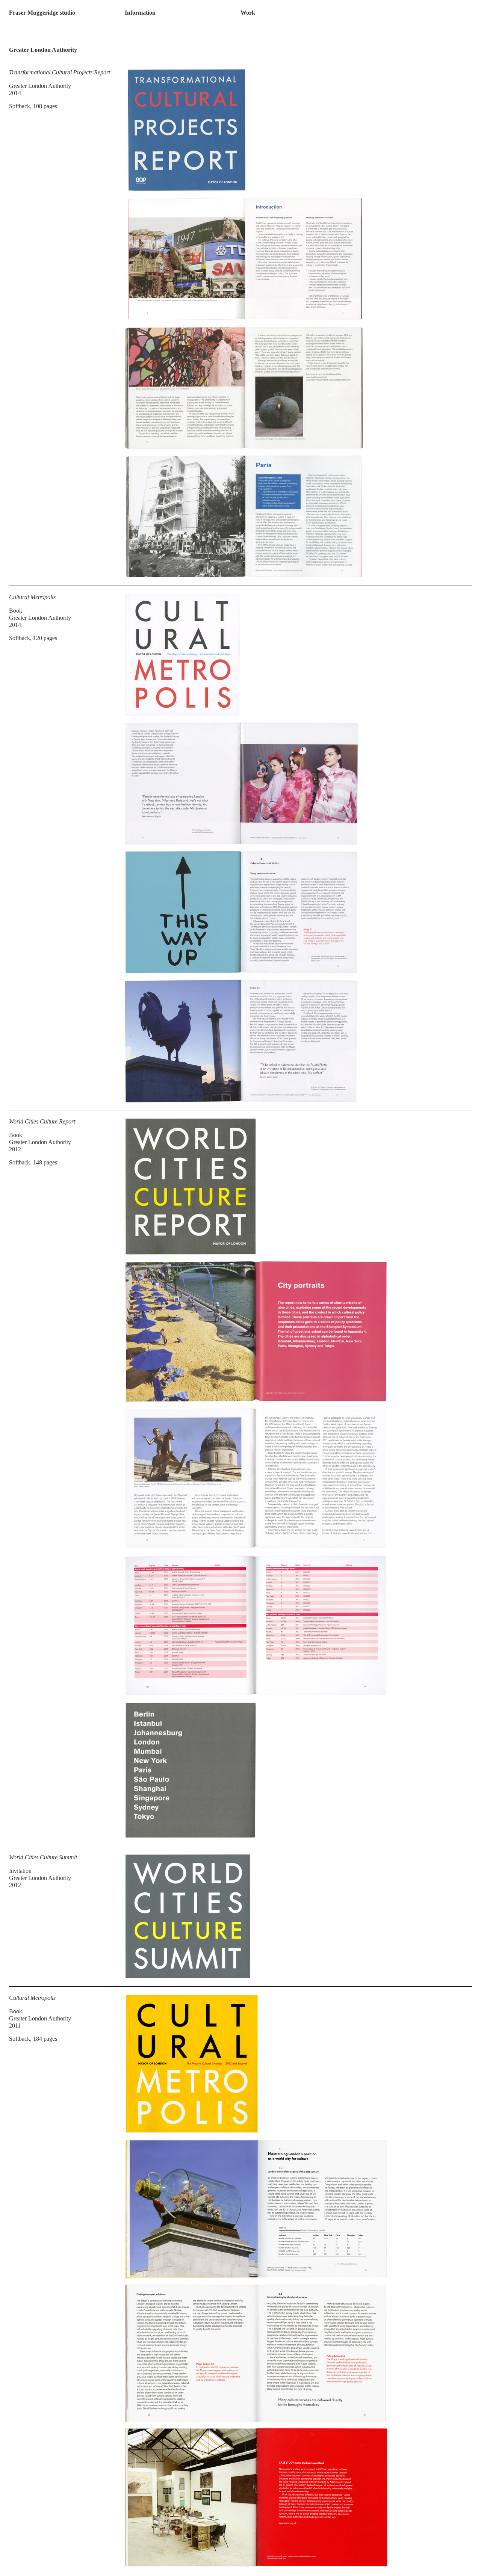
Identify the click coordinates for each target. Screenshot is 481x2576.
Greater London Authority (40, 86)
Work (248, 13)
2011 (15, 2026)
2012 (15, 1149)
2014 (15, 93)
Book (16, 611)
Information (140, 13)
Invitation (20, 1871)
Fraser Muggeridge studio (42, 13)
